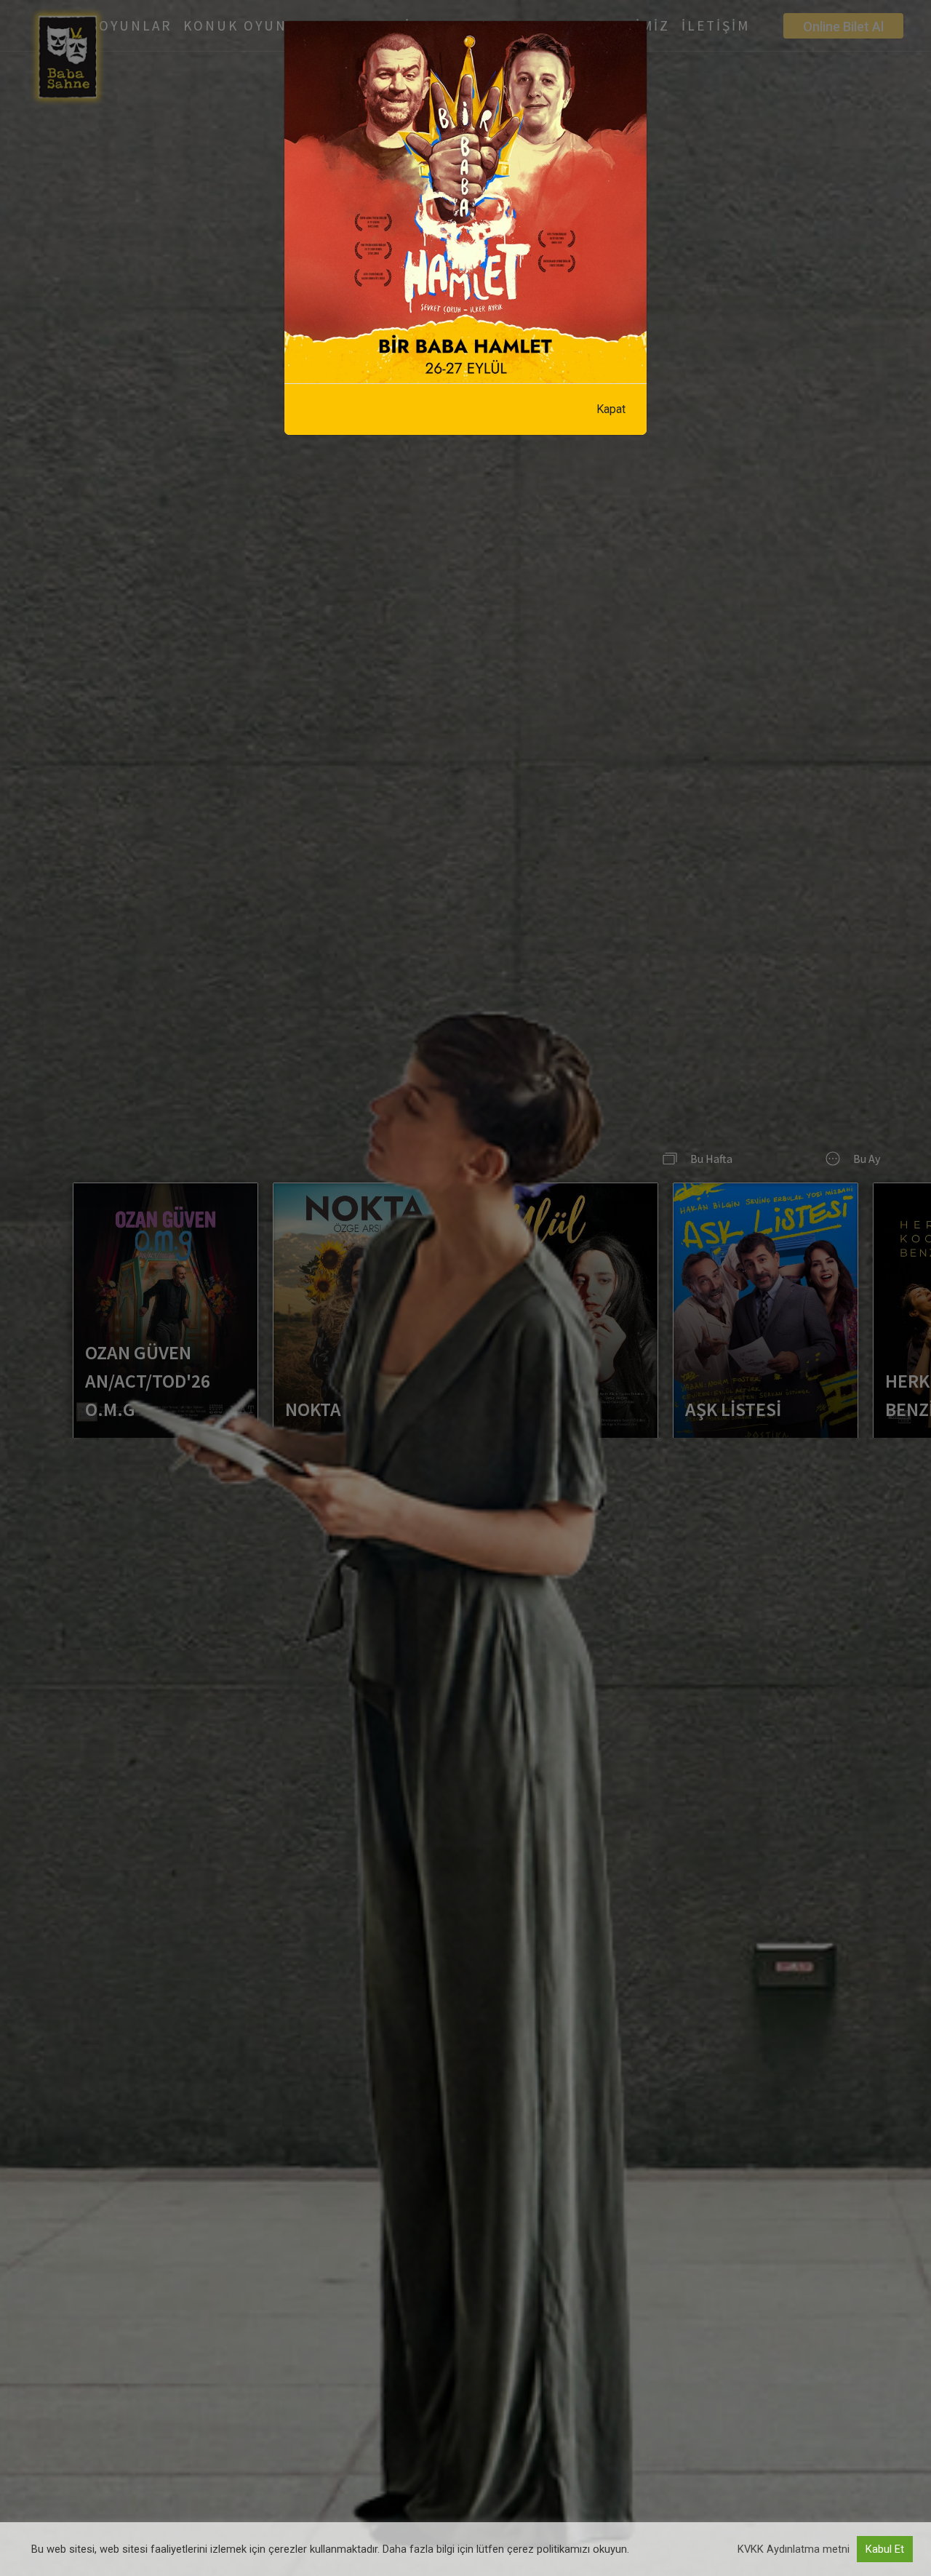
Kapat (611, 409)
